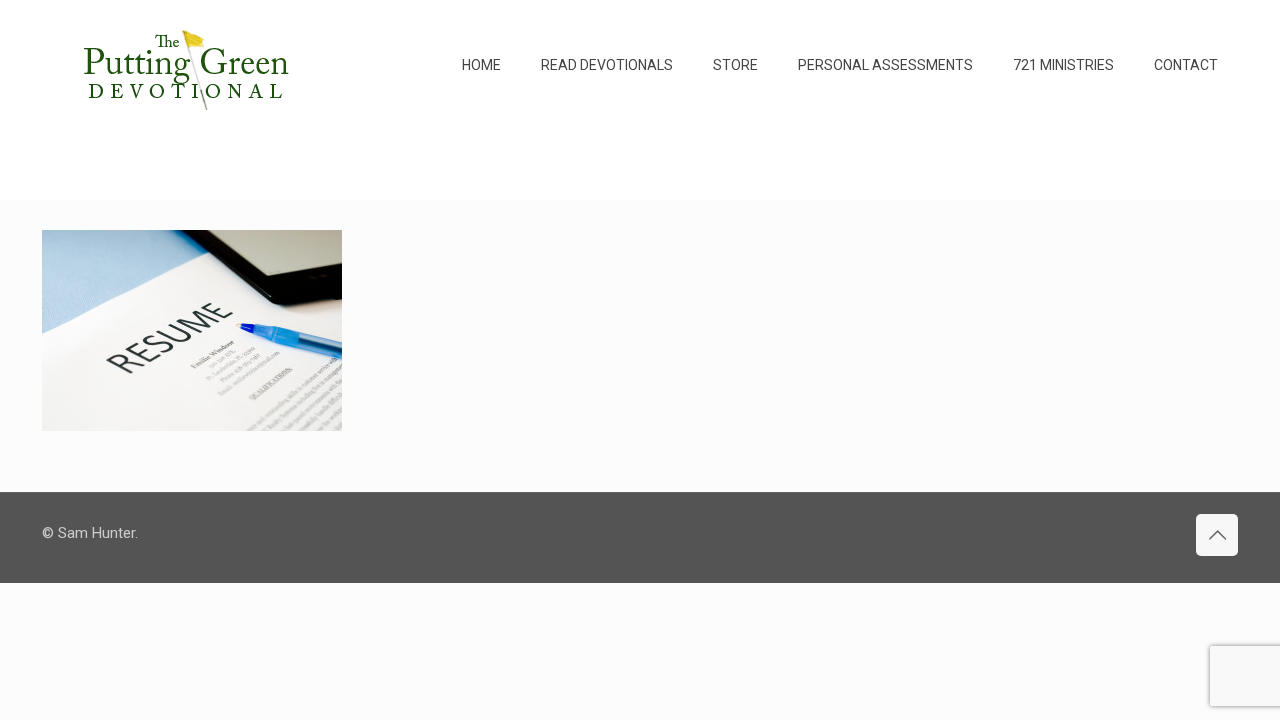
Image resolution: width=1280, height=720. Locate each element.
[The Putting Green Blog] (189, 65)
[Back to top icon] (1217, 535)
